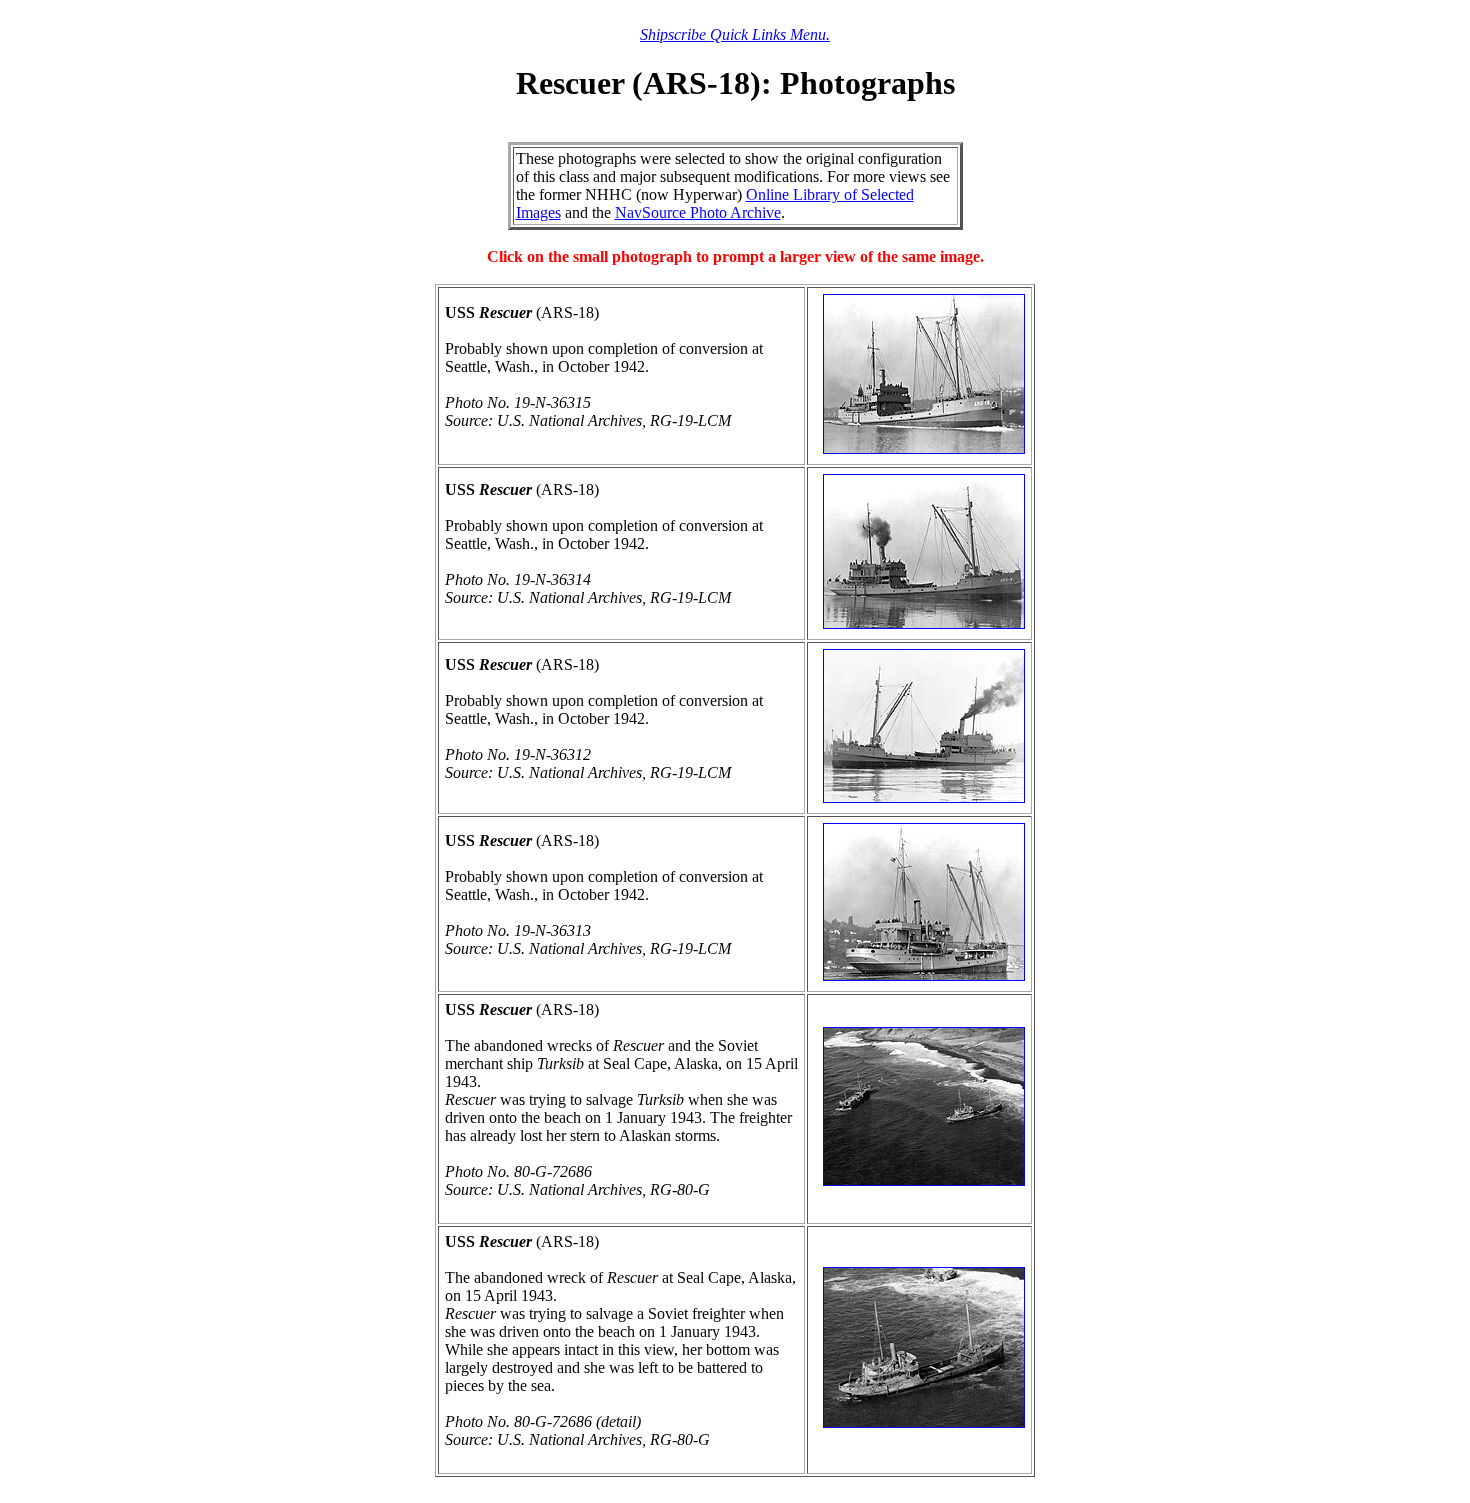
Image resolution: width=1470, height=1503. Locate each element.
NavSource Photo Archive (698, 212)
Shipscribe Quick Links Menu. (735, 34)
